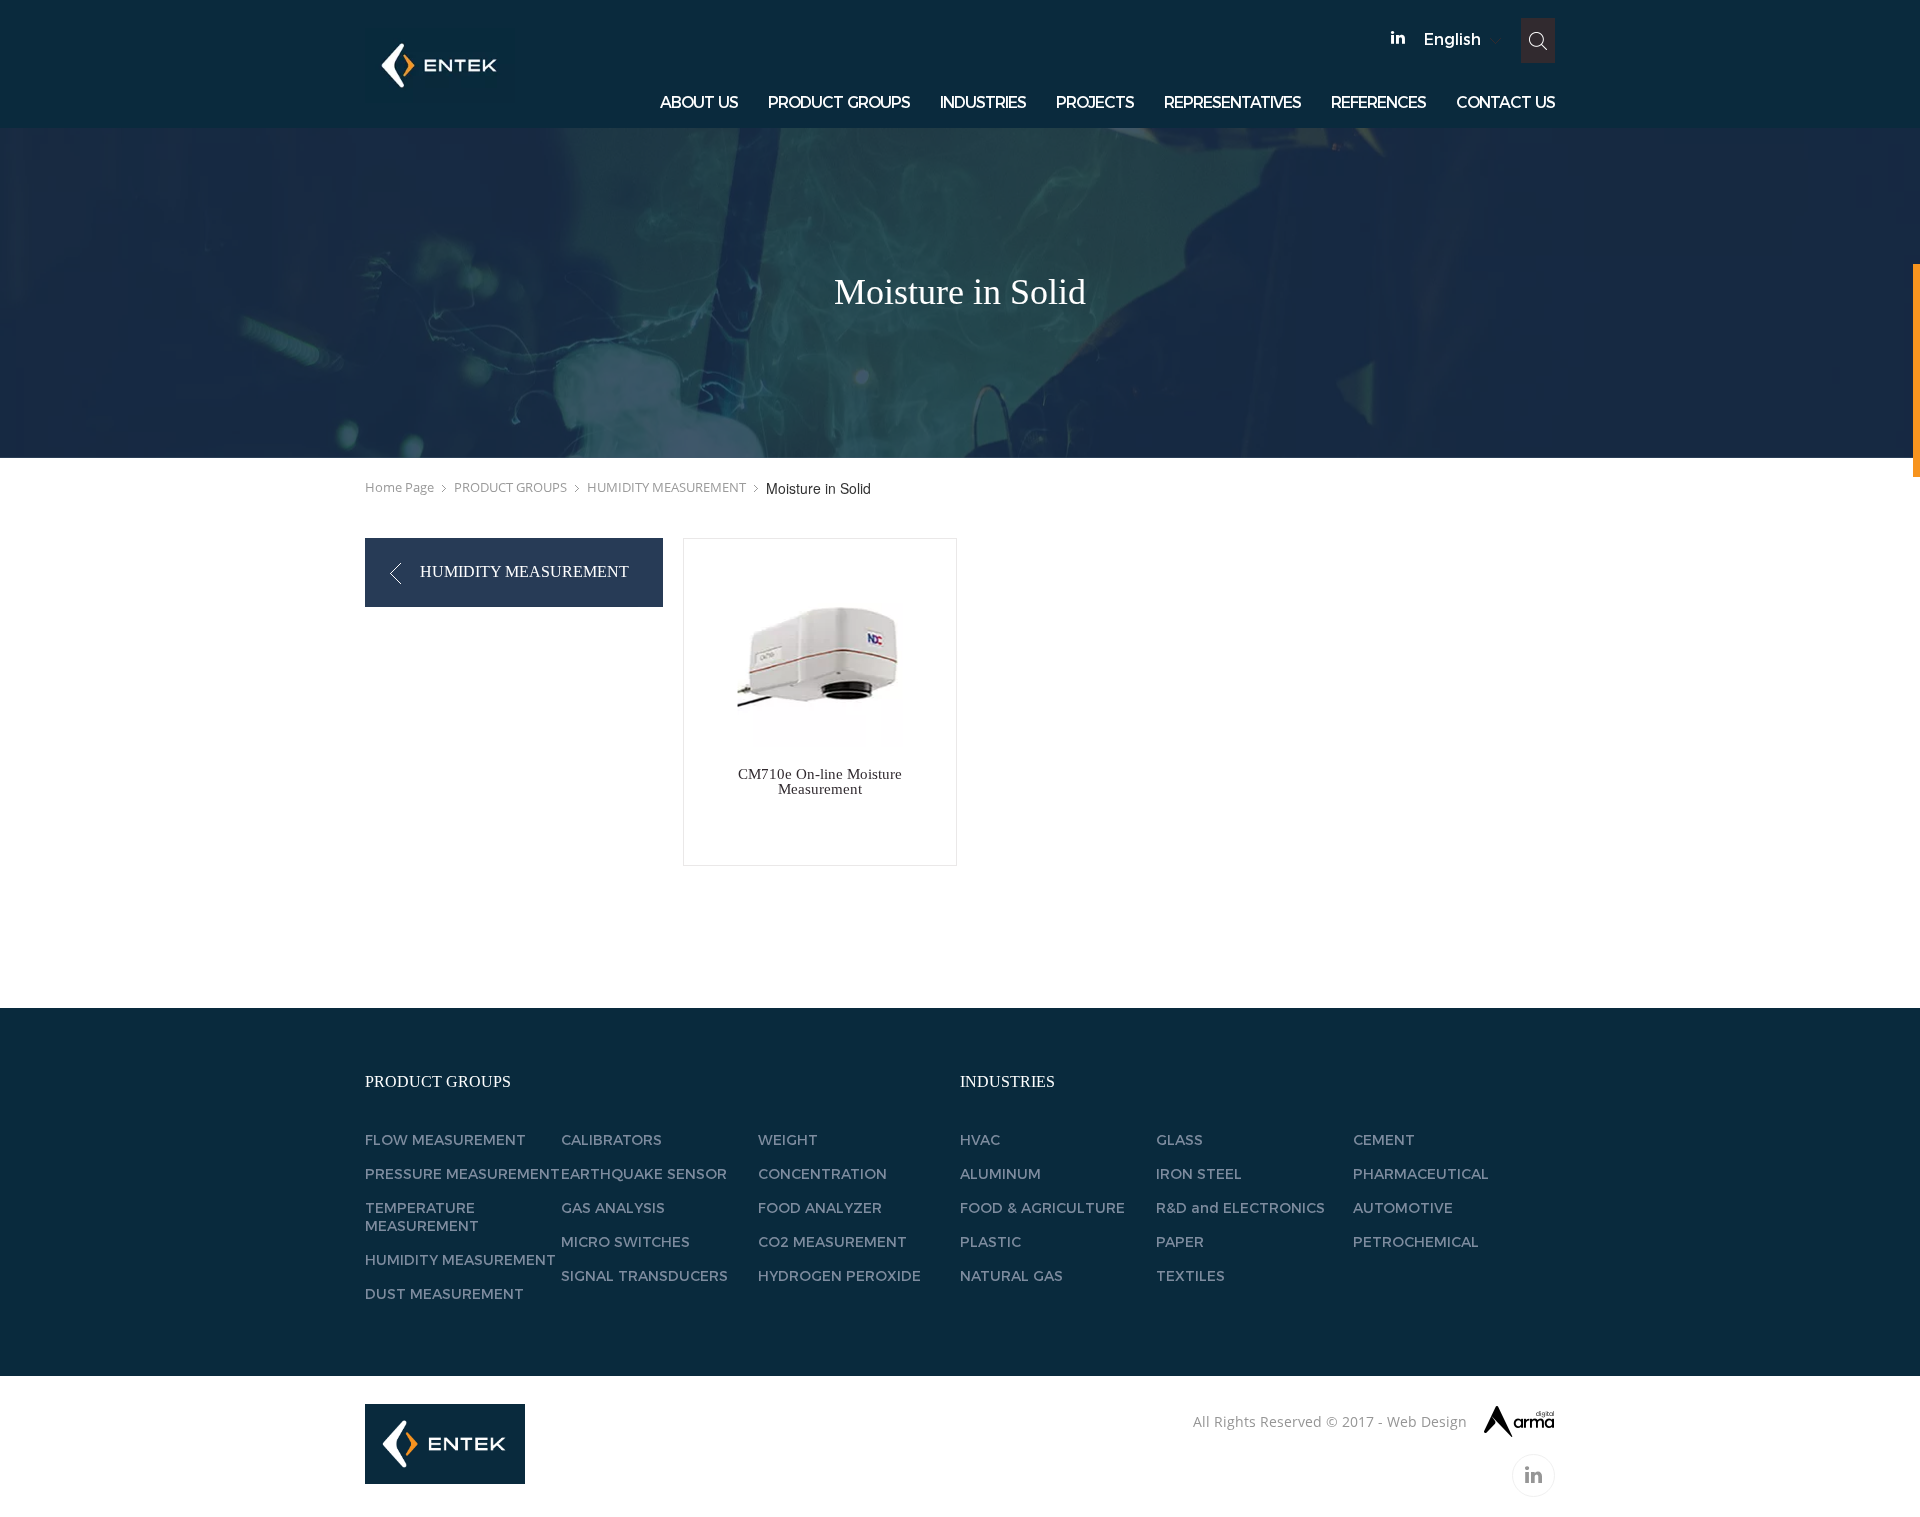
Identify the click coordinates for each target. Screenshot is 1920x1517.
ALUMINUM (1000, 1174)
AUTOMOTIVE (1403, 1208)
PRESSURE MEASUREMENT (462, 1174)
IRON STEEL (1199, 1174)
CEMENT (1384, 1140)
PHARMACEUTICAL (1421, 1174)
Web (1402, 1421)
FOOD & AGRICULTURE (1042, 1208)
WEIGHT (788, 1140)
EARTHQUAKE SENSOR (644, 1174)
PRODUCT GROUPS (839, 102)
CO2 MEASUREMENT (832, 1242)
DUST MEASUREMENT (444, 1294)
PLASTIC (990, 1242)
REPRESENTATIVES (1232, 102)
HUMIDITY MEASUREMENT (666, 487)
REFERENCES (1378, 102)
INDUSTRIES (983, 102)
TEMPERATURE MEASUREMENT (422, 1217)
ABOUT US (699, 102)
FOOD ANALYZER (820, 1208)
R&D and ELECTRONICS (1240, 1208)
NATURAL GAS (1011, 1276)
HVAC (980, 1140)
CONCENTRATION (822, 1174)
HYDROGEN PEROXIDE (839, 1276)
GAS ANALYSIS (613, 1208)
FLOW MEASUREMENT (445, 1140)
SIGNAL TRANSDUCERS (644, 1276)
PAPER (1180, 1242)
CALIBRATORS (611, 1140)
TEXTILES (1190, 1276)
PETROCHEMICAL (1416, 1242)
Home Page (399, 487)
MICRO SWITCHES (625, 1242)
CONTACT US (1505, 102)
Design (1444, 1421)
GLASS (1179, 1140)
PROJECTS (1095, 102)
